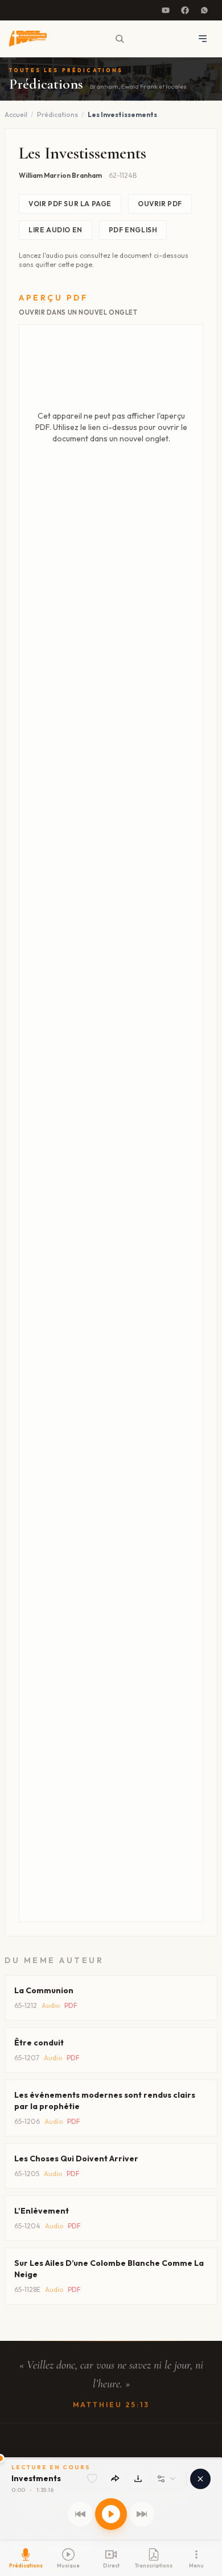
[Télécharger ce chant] (138, 2479)
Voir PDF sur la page (70, 204)
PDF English (133, 230)
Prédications (57, 114)
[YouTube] (166, 10)
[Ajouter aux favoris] (92, 2479)
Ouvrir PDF (160, 204)
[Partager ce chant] (115, 2479)
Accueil (16, 114)
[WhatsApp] (204, 10)
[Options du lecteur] (166, 2479)
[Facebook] (185, 10)
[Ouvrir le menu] (203, 39)
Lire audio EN (55, 230)
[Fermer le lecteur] (200, 2479)
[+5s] (142, 2514)
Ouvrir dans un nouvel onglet (78, 312)
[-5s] (80, 2514)
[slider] (111, 2458)
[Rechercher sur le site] (120, 39)
